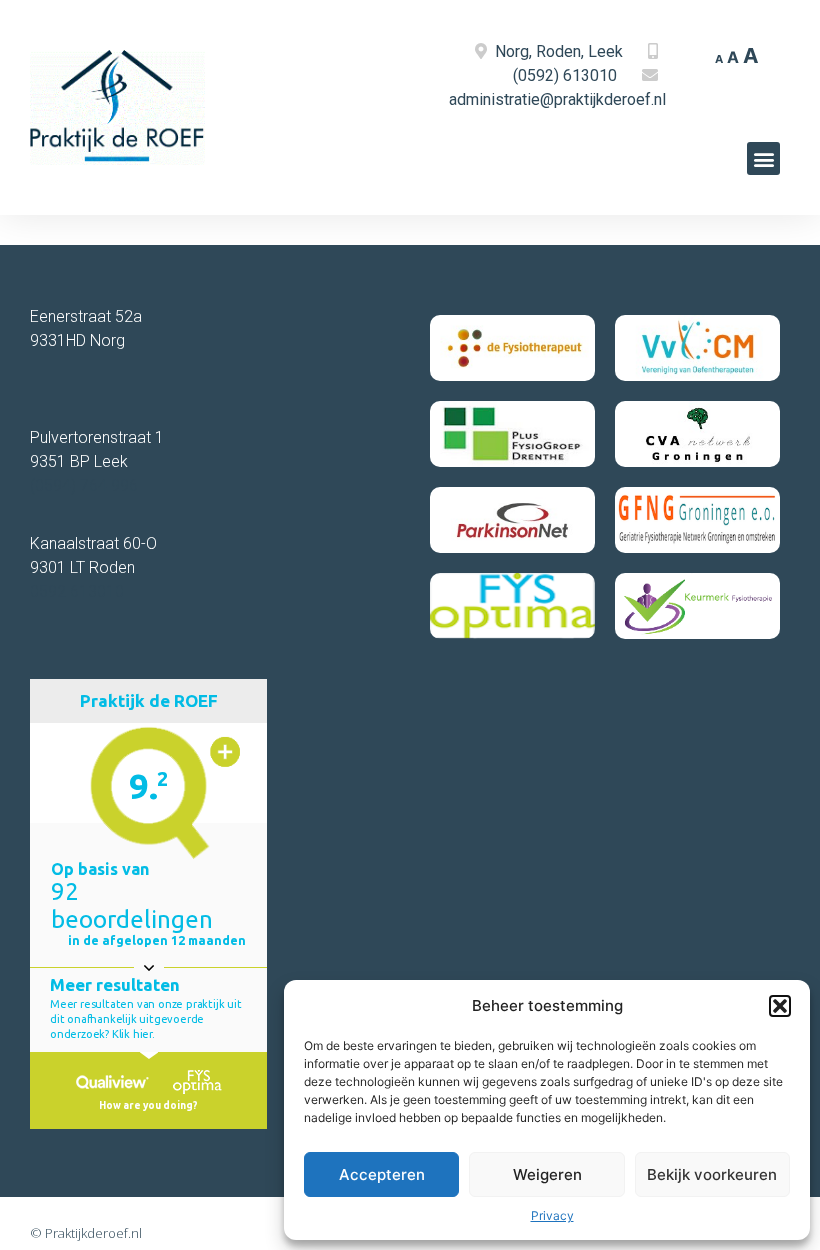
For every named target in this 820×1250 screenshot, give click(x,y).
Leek (605, 51)
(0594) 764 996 (84, 485)
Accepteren (382, 1174)
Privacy (552, 1215)
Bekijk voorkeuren (712, 1174)
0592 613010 (77, 591)
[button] (780, 1006)
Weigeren (547, 1174)
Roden (558, 51)
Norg (512, 51)
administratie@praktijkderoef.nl (557, 99)
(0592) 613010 (565, 75)
